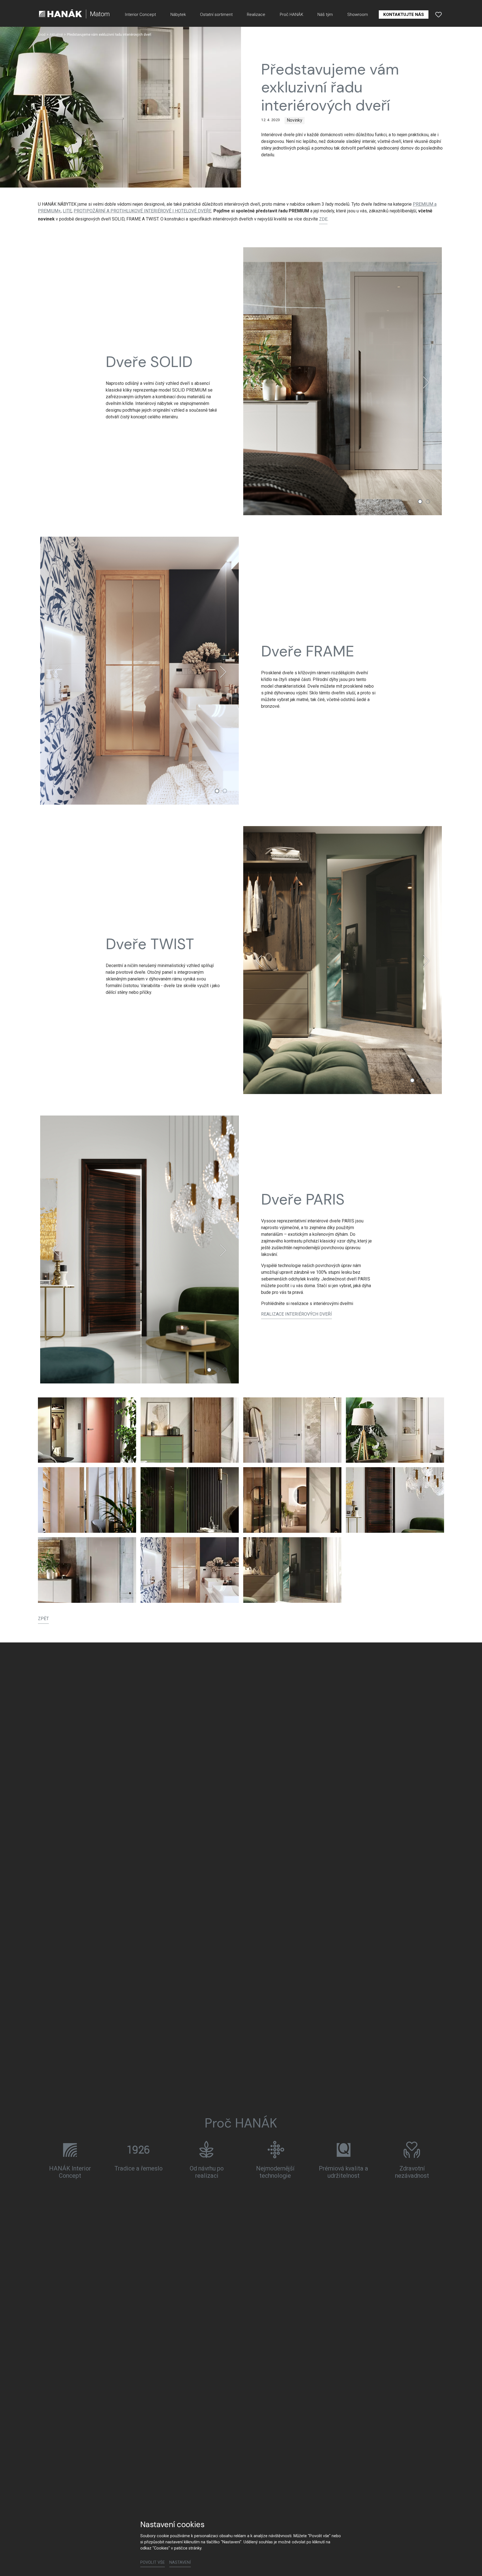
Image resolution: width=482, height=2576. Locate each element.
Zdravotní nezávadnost (412, 2172)
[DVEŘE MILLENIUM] (87, 1430)
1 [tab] (420, 502)
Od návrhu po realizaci (207, 2172)
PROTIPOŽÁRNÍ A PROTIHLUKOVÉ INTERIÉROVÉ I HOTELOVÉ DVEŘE (143, 211)
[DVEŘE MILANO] (292, 1430)
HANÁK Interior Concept (70, 2172)
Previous (259, 382)
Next (426, 382)
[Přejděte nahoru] (470, 2564)
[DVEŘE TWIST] (292, 1570)
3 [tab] (428, 1080)
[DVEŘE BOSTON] (87, 1500)
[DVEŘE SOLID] (87, 1570)
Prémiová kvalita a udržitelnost (344, 2172)
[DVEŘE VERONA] (395, 1430)
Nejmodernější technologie (275, 2172)
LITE (67, 211)
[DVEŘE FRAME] (190, 1570)
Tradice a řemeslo (138, 2168)
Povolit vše (153, 2562)
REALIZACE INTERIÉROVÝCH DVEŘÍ (297, 1314)
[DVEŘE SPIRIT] (190, 1500)
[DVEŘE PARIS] (395, 1500)
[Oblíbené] (438, 15)
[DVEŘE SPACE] (190, 1430)
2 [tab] (428, 502)
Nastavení (180, 2562)
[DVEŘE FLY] (292, 1500)
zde (323, 219)
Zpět (43, 1619)
